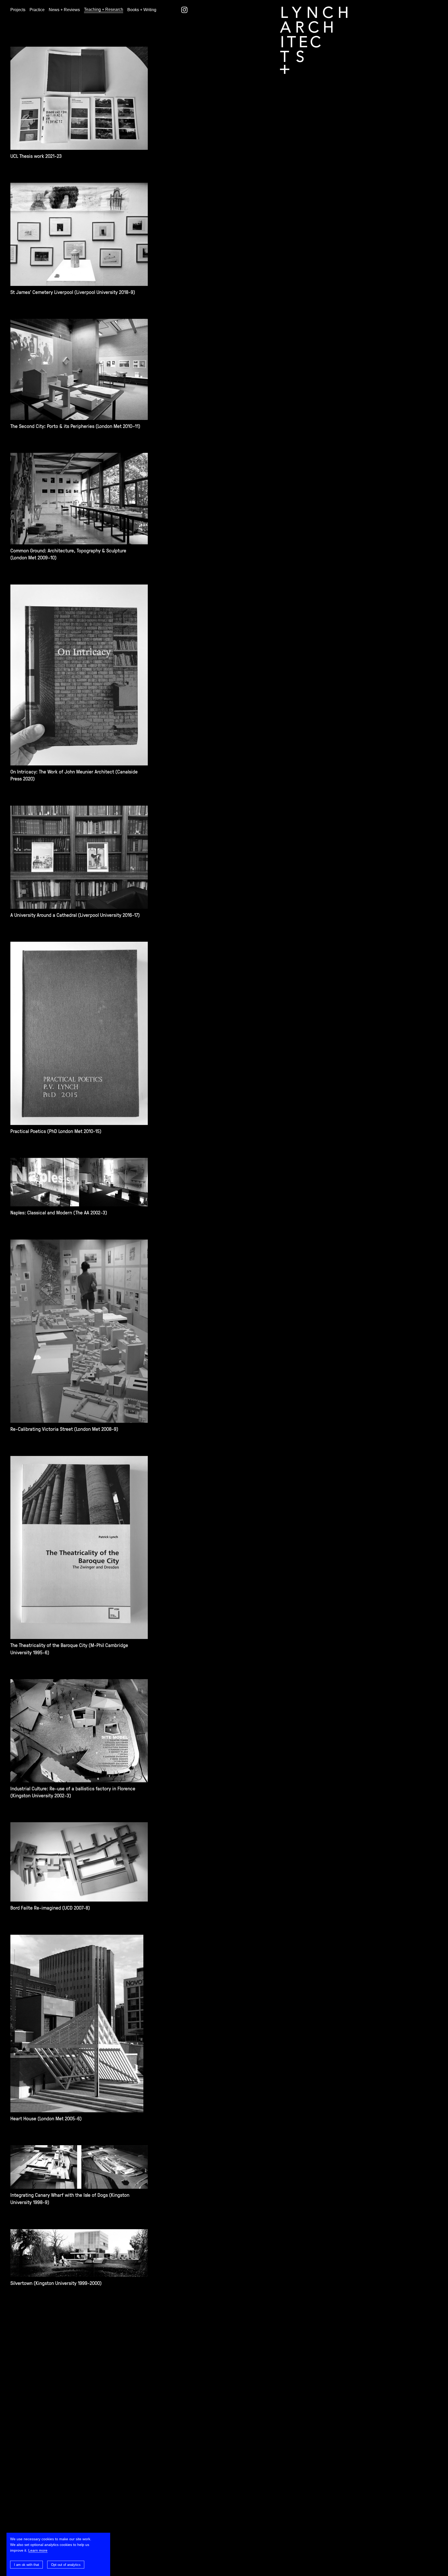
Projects (18, 10)
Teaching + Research (104, 9)
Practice (37, 10)
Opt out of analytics (66, 2565)
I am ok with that (27, 2565)
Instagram (184, 10)
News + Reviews (64, 10)
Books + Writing (142, 10)
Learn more (38, 2550)
